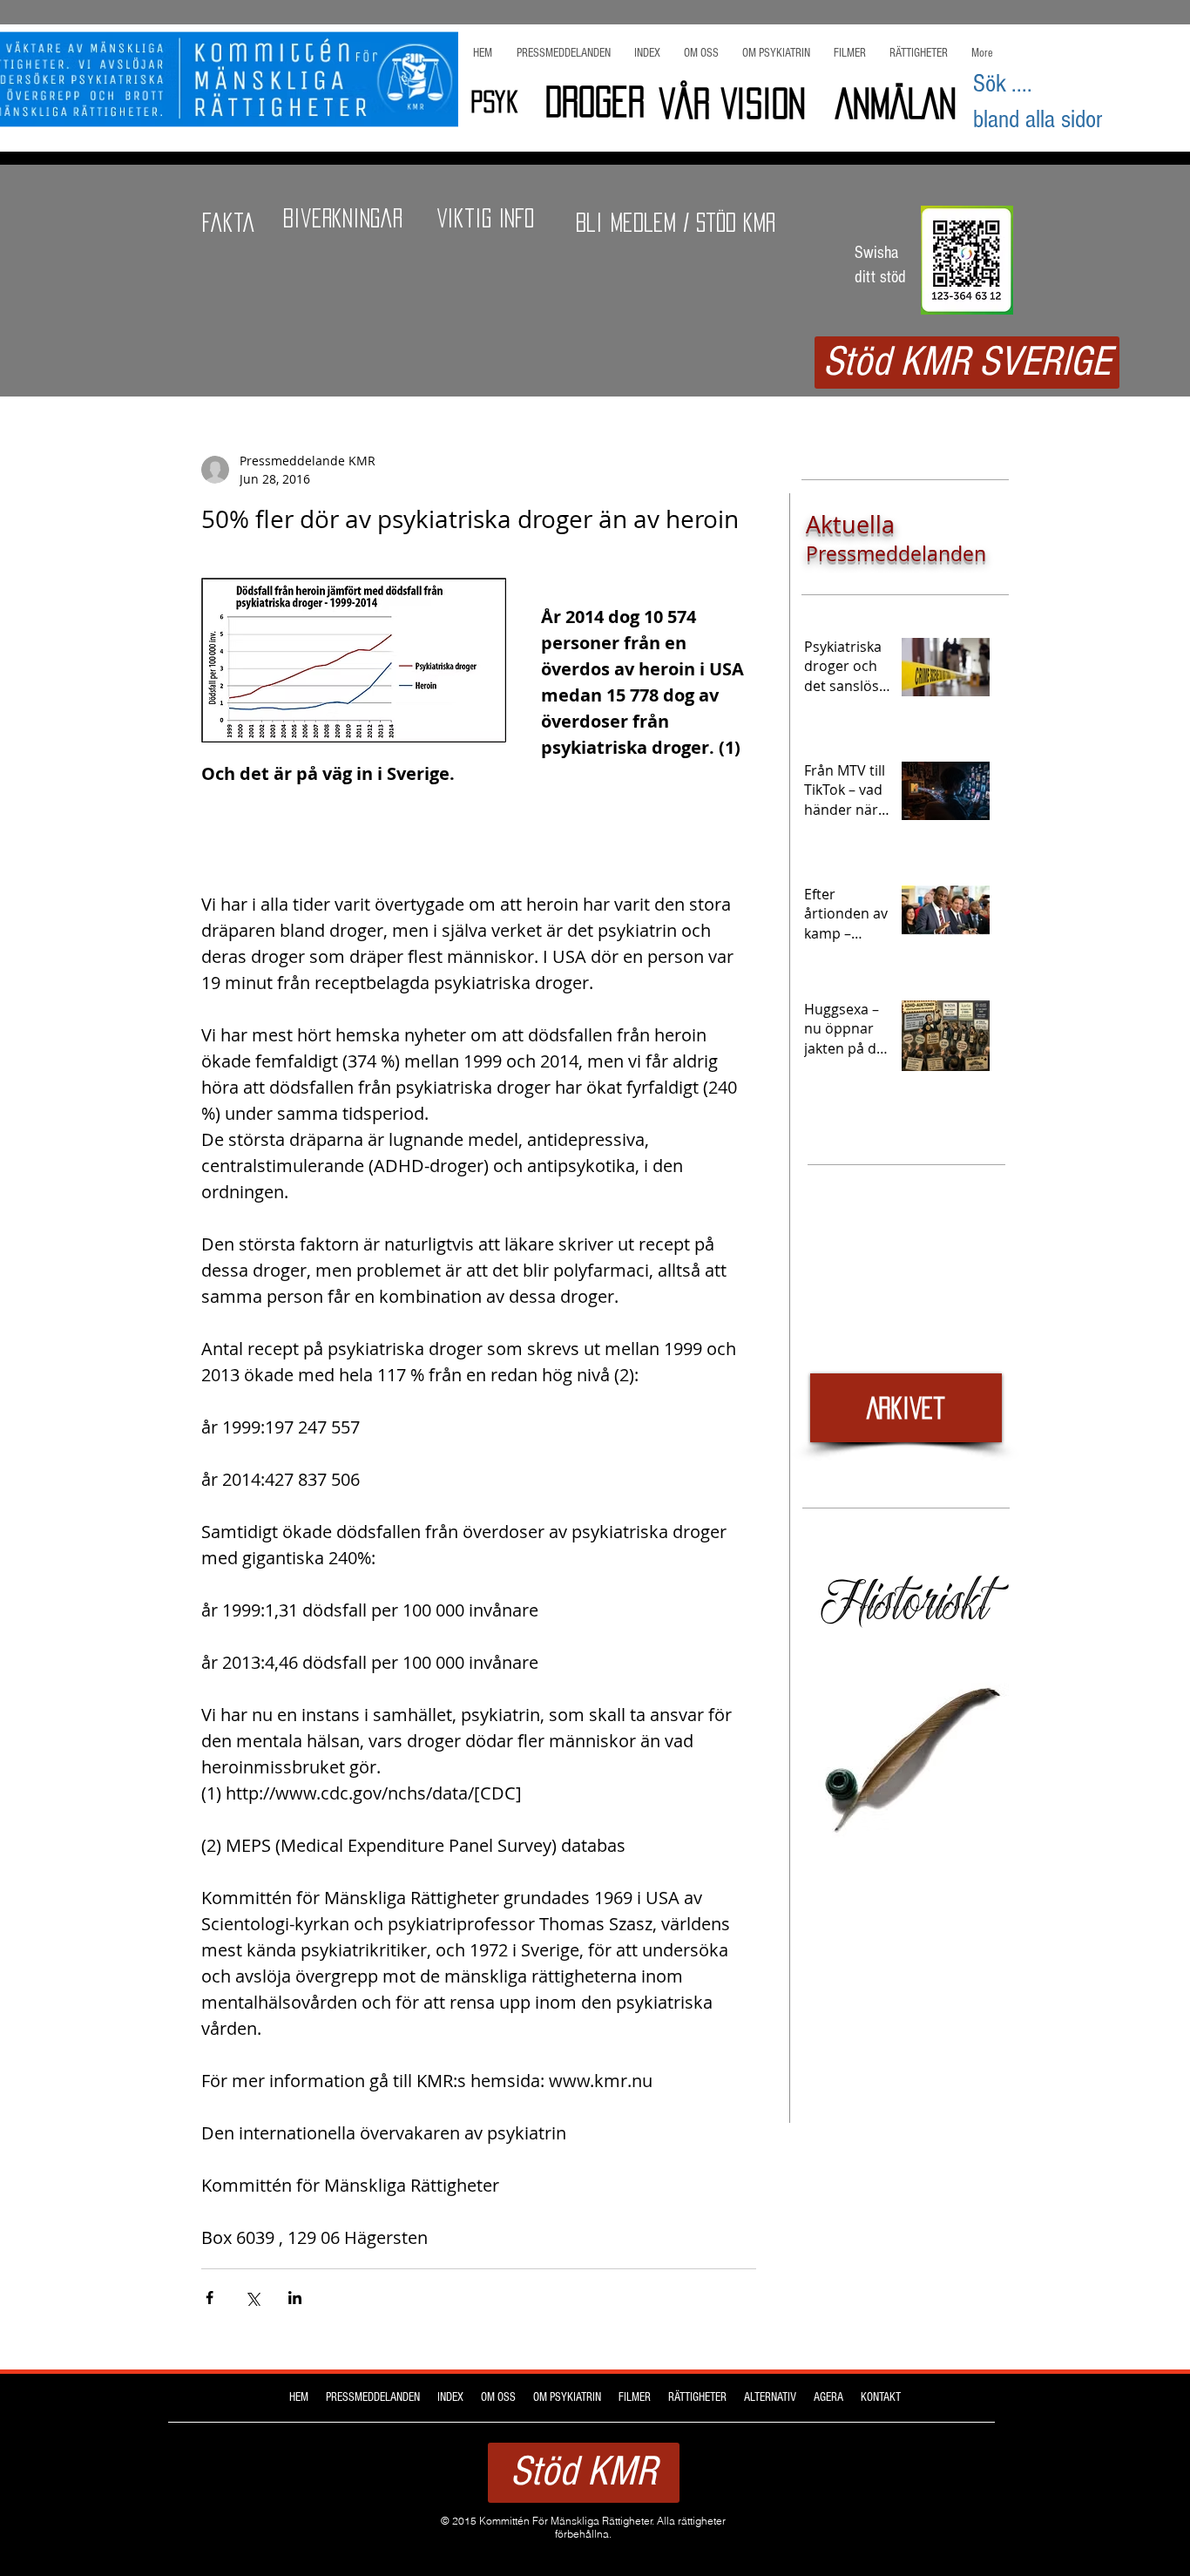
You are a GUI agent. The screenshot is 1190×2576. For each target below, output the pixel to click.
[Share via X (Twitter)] (252, 2298)
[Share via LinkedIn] (295, 2298)
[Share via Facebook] (210, 2298)
